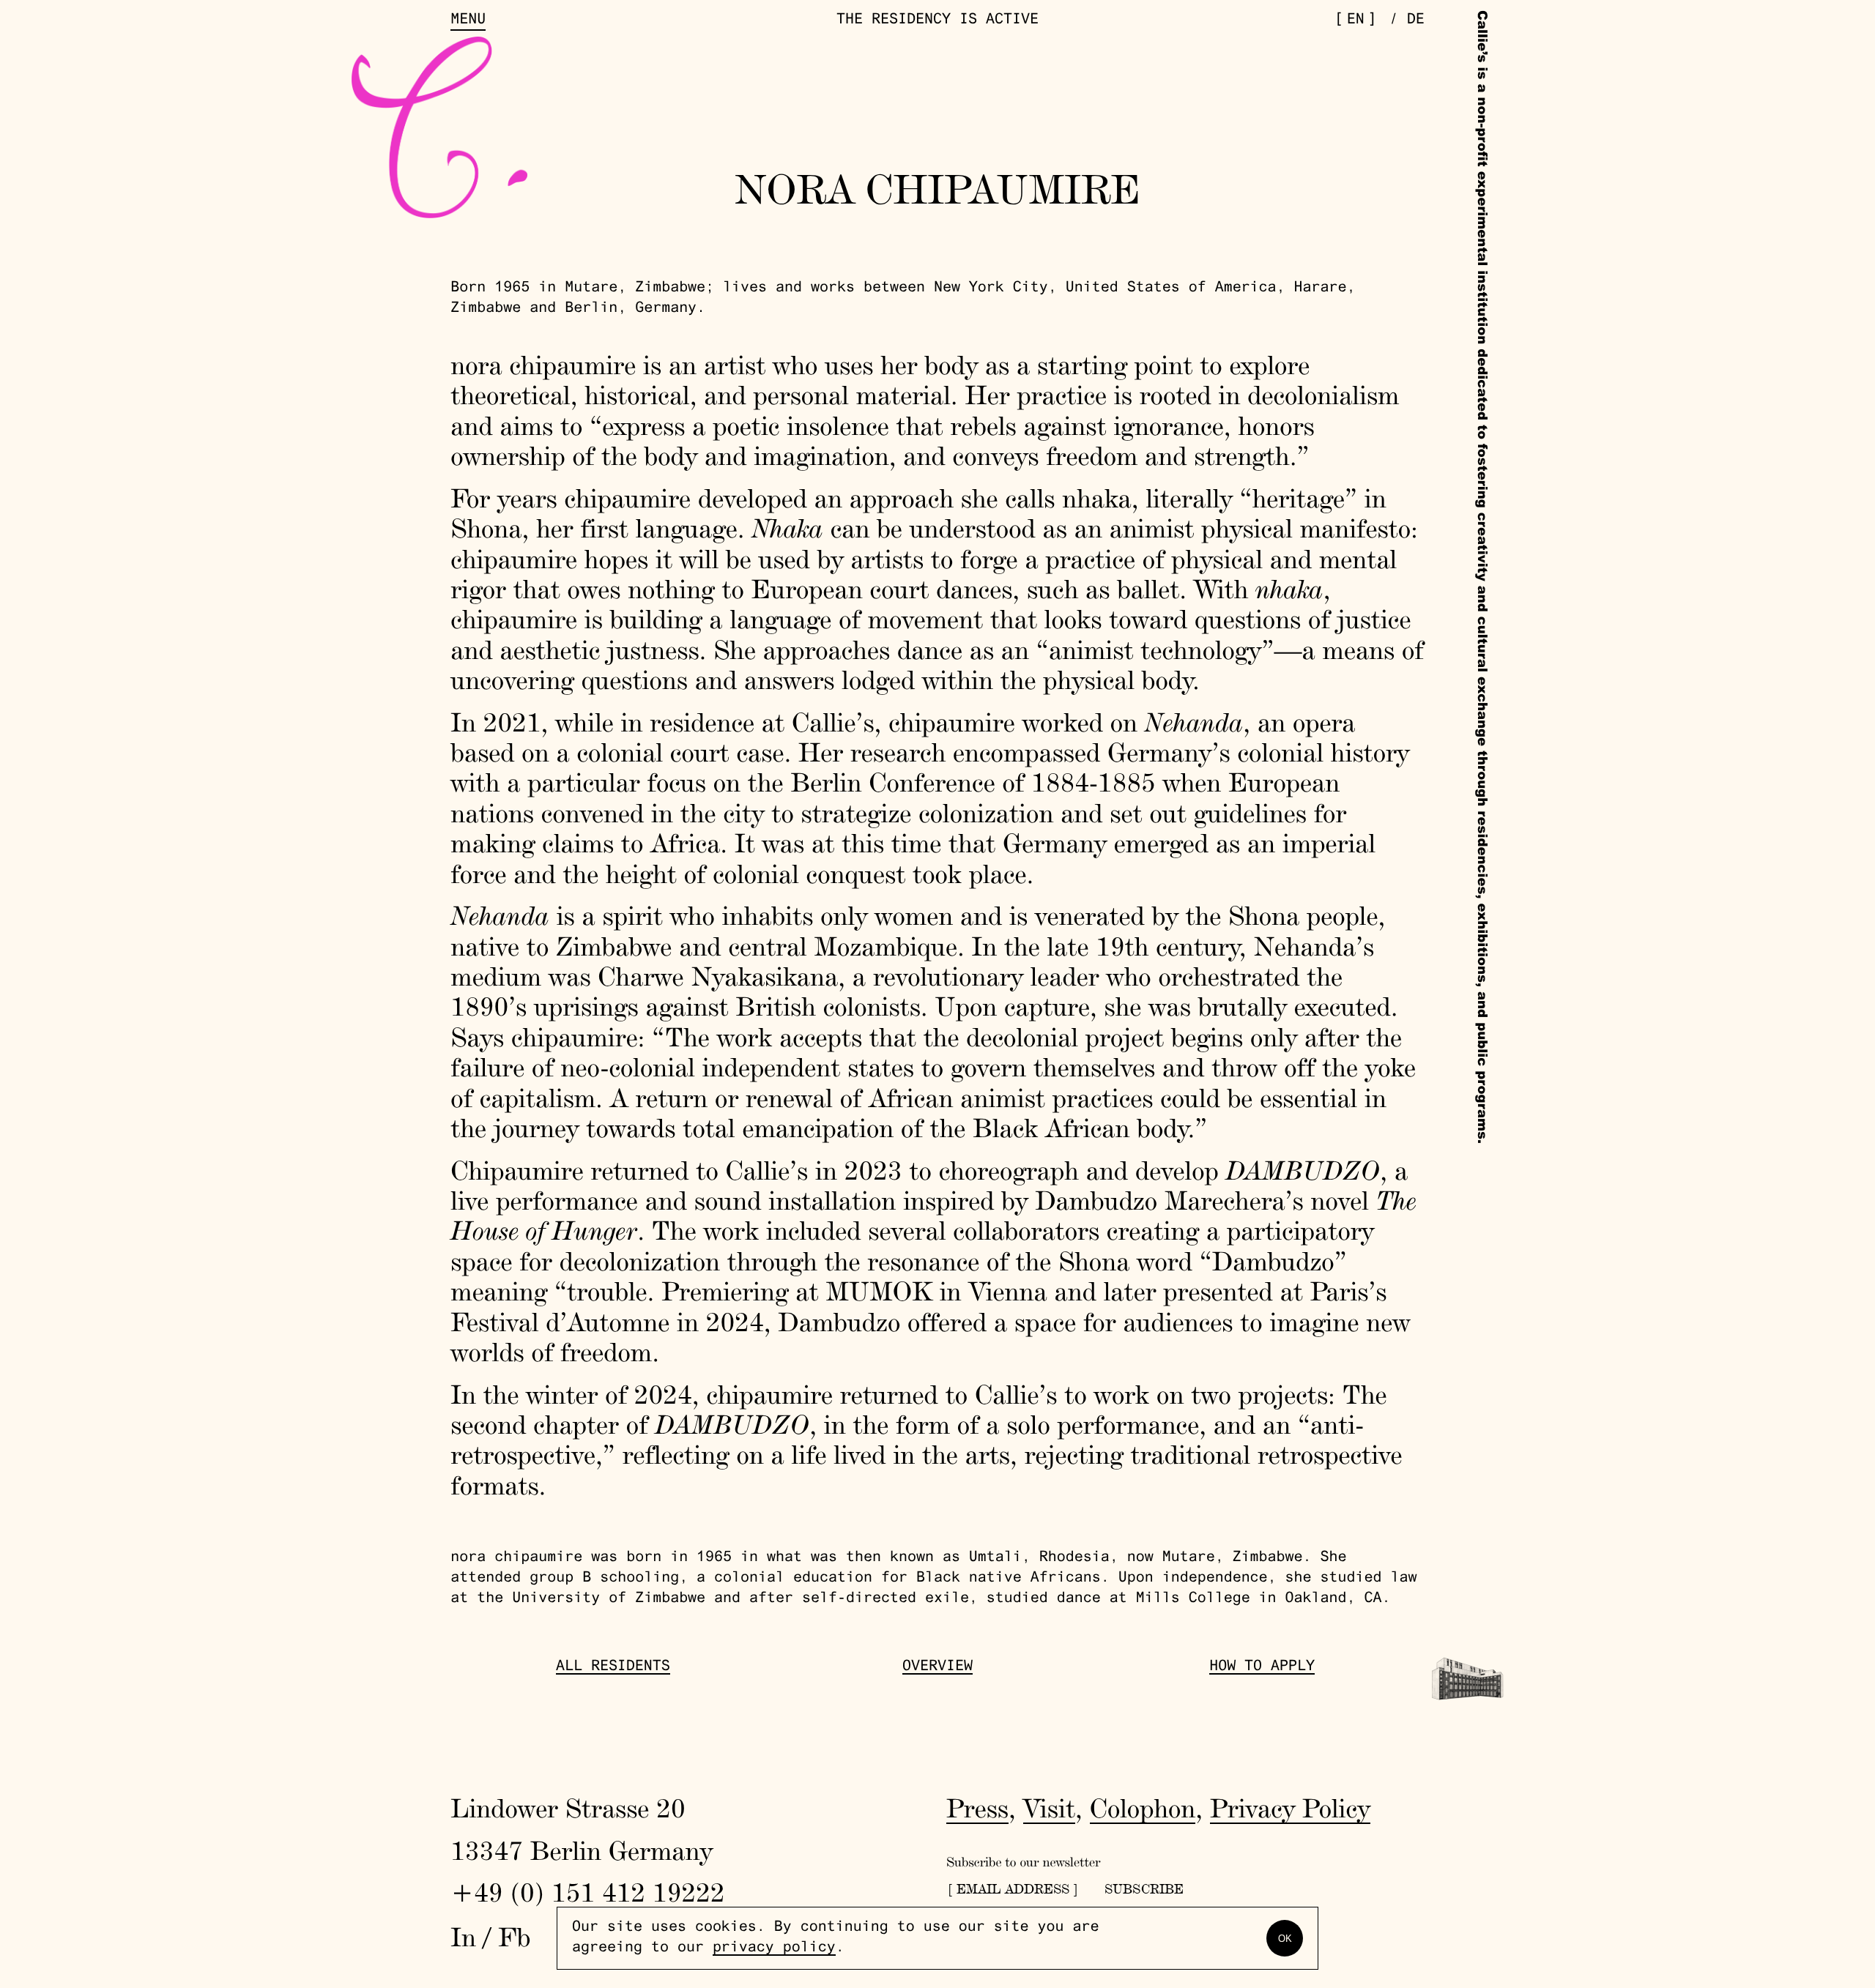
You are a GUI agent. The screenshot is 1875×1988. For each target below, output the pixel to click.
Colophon (1143, 1808)
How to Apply (1262, 1667)
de (1416, 21)
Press (977, 1808)
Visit (1049, 1808)
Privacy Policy (1290, 1808)
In (463, 1937)
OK (1285, 1939)
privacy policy (774, 1948)
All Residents (613, 1667)
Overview (937, 1667)
